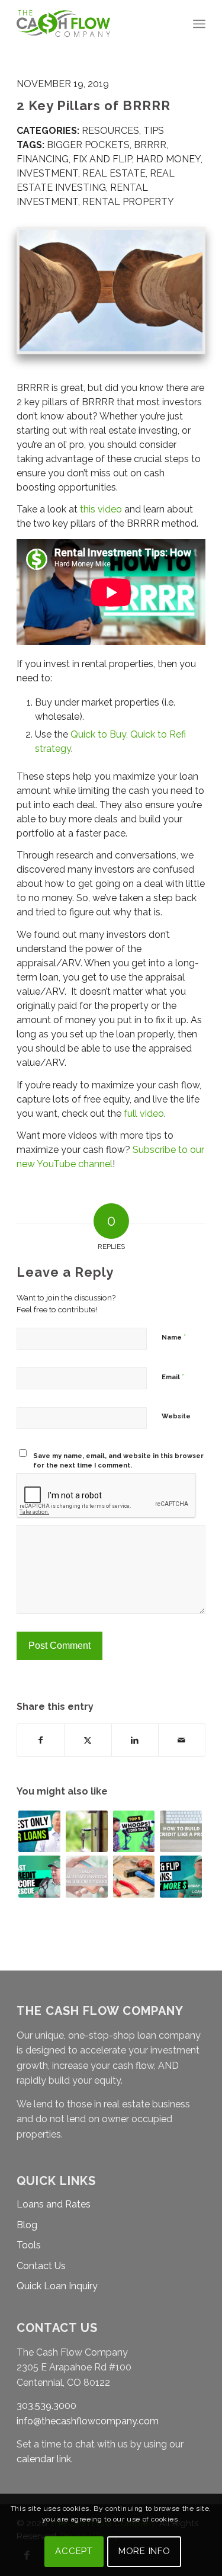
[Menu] (199, 24)
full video (144, 1114)
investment (47, 173)
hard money (168, 159)
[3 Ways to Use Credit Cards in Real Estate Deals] (87, 1877)
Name (174, 1337)
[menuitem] (199, 24)
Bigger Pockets (88, 145)
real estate (114, 173)
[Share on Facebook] (41, 1740)
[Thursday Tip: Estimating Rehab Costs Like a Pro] (134, 1877)
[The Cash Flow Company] (92, 24)
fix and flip (102, 159)
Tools (29, 2245)
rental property (128, 202)
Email (173, 1377)
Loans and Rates (54, 2204)
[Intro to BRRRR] (87, 1832)
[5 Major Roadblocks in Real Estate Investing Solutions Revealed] (134, 1832)
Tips (154, 131)
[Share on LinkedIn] (135, 1740)
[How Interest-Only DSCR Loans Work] (39, 1832)
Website (176, 1416)
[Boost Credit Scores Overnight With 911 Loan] (39, 1877)
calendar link (44, 2459)
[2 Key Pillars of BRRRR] (111, 291)
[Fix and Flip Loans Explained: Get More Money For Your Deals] (181, 1877)
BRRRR (150, 145)
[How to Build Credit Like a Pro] (181, 1832)
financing (43, 159)
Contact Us (41, 2266)
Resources (110, 131)
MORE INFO (144, 2551)
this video (101, 509)
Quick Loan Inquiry (57, 2286)
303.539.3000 (46, 2406)
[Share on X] (88, 1740)
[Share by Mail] (182, 1740)
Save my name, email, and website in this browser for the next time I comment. (118, 1461)
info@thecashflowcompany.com (88, 2421)
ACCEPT (74, 2551)
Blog (27, 2225)
